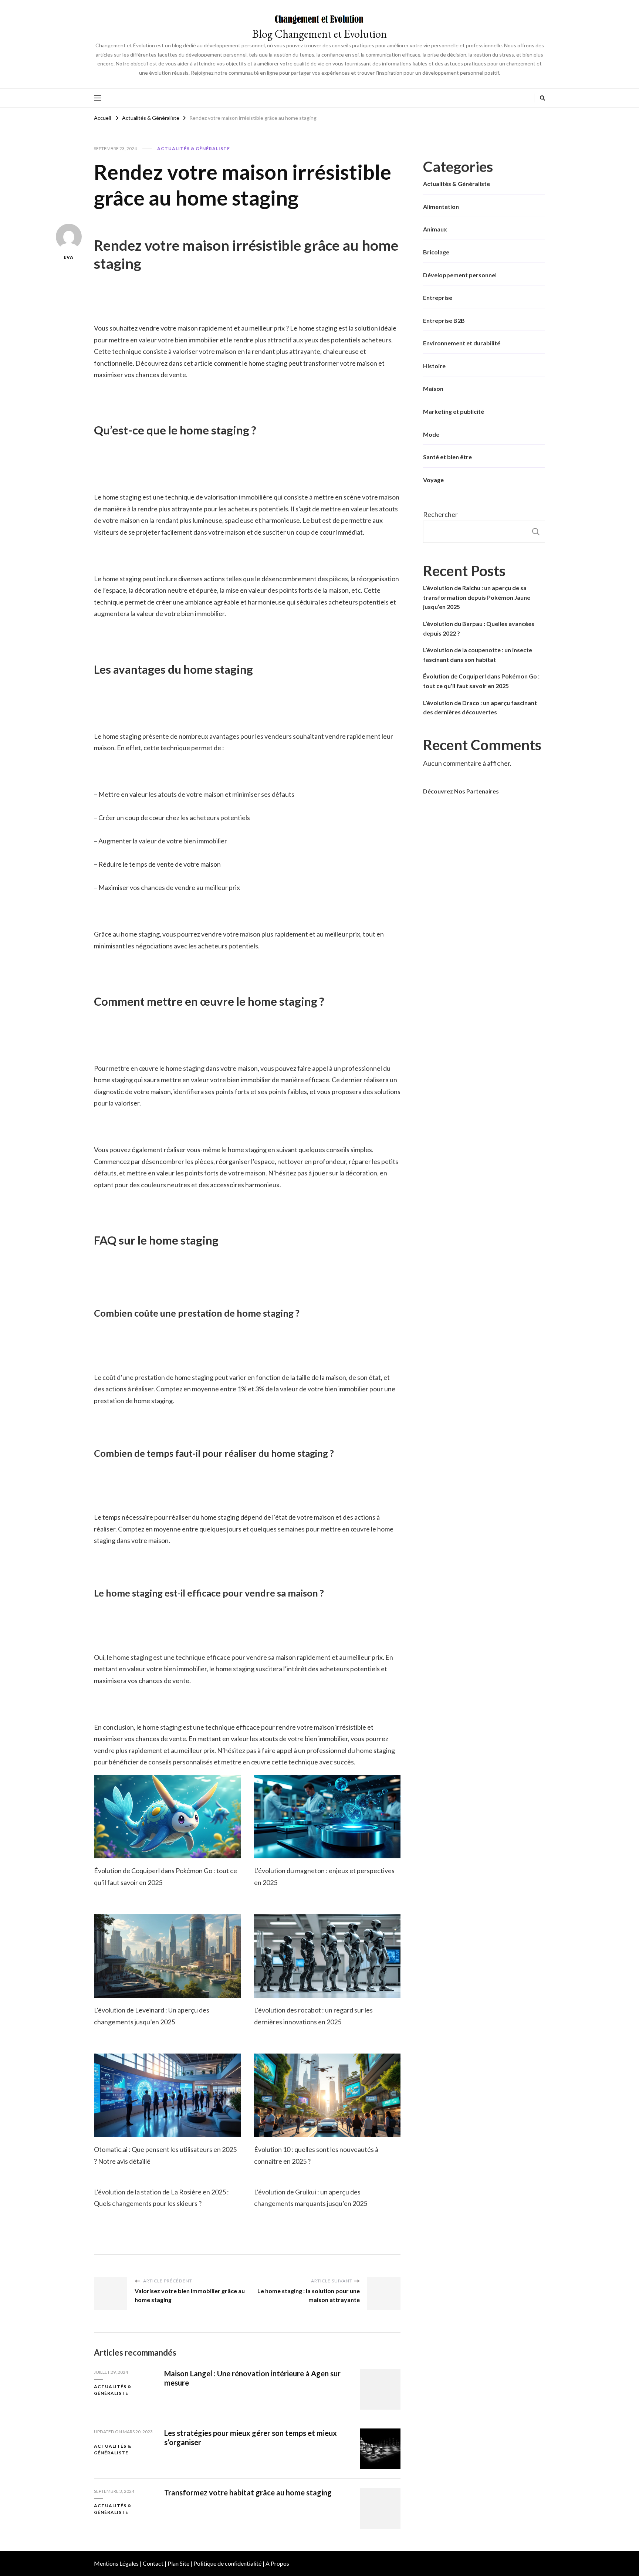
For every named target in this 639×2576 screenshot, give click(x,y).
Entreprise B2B (444, 320)
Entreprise (438, 297)
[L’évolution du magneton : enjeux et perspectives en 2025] (327, 1817)
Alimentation (441, 207)
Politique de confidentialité (227, 2563)
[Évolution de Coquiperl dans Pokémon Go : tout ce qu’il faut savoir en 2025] (167, 1817)
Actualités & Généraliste (194, 148)
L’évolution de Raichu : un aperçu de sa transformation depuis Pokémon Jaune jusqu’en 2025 (477, 597)
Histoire (434, 366)
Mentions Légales (116, 2563)
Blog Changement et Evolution (319, 34)
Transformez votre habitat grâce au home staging (248, 2492)
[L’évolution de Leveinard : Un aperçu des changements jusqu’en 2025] (167, 1956)
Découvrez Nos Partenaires (461, 791)
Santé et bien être (447, 457)
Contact (153, 2563)
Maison (433, 388)
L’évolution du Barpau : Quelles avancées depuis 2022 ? (479, 628)
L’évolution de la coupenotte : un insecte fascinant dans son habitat (478, 655)
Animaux (435, 229)
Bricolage (436, 252)
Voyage (433, 480)
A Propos (277, 2563)
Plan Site (178, 2563)
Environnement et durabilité (462, 343)
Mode (431, 434)
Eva (69, 257)
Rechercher (440, 514)
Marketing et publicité (454, 411)
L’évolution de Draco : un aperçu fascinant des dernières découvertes (480, 708)
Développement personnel (460, 275)
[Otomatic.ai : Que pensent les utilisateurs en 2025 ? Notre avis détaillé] (167, 2096)
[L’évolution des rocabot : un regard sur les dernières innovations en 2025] (327, 1956)
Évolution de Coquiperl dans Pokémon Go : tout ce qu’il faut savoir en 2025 (481, 681)
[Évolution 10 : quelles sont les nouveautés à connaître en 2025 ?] (327, 2096)
